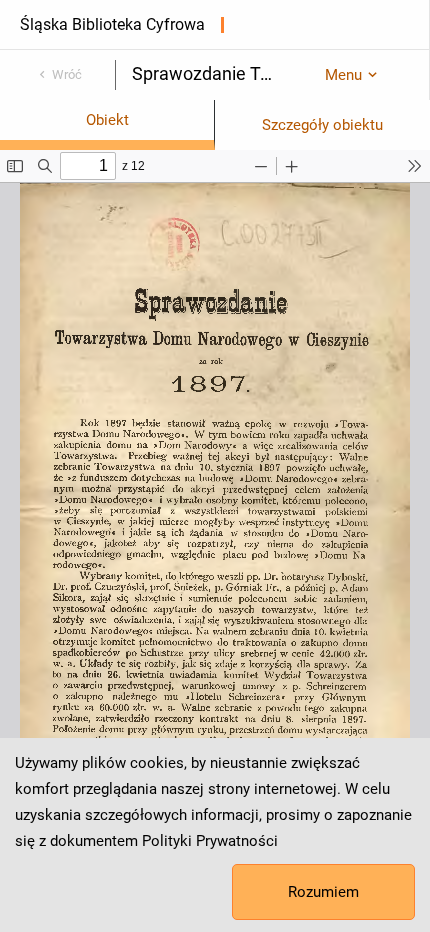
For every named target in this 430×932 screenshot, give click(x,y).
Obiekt (107, 120)
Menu (343, 75)
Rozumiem (323, 892)
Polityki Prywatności (210, 841)
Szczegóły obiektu (322, 125)
